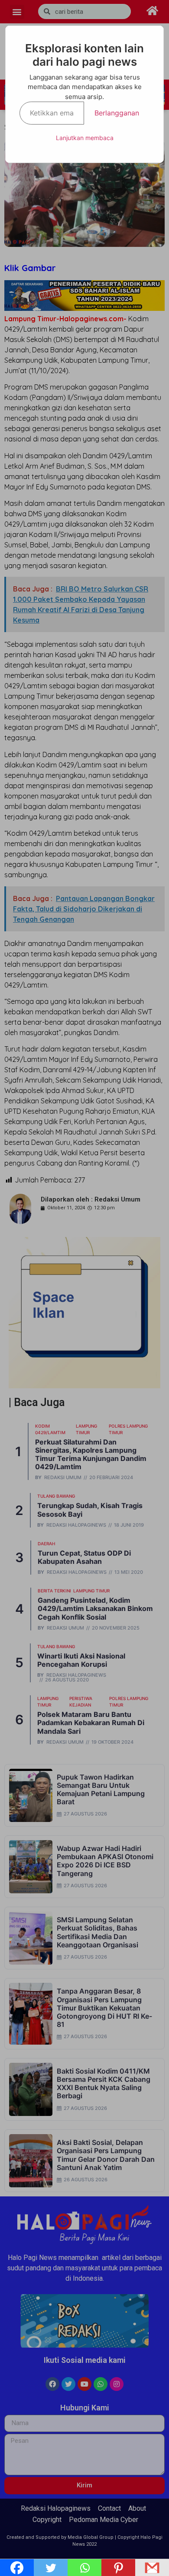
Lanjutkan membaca (85, 138)
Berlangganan (117, 113)
